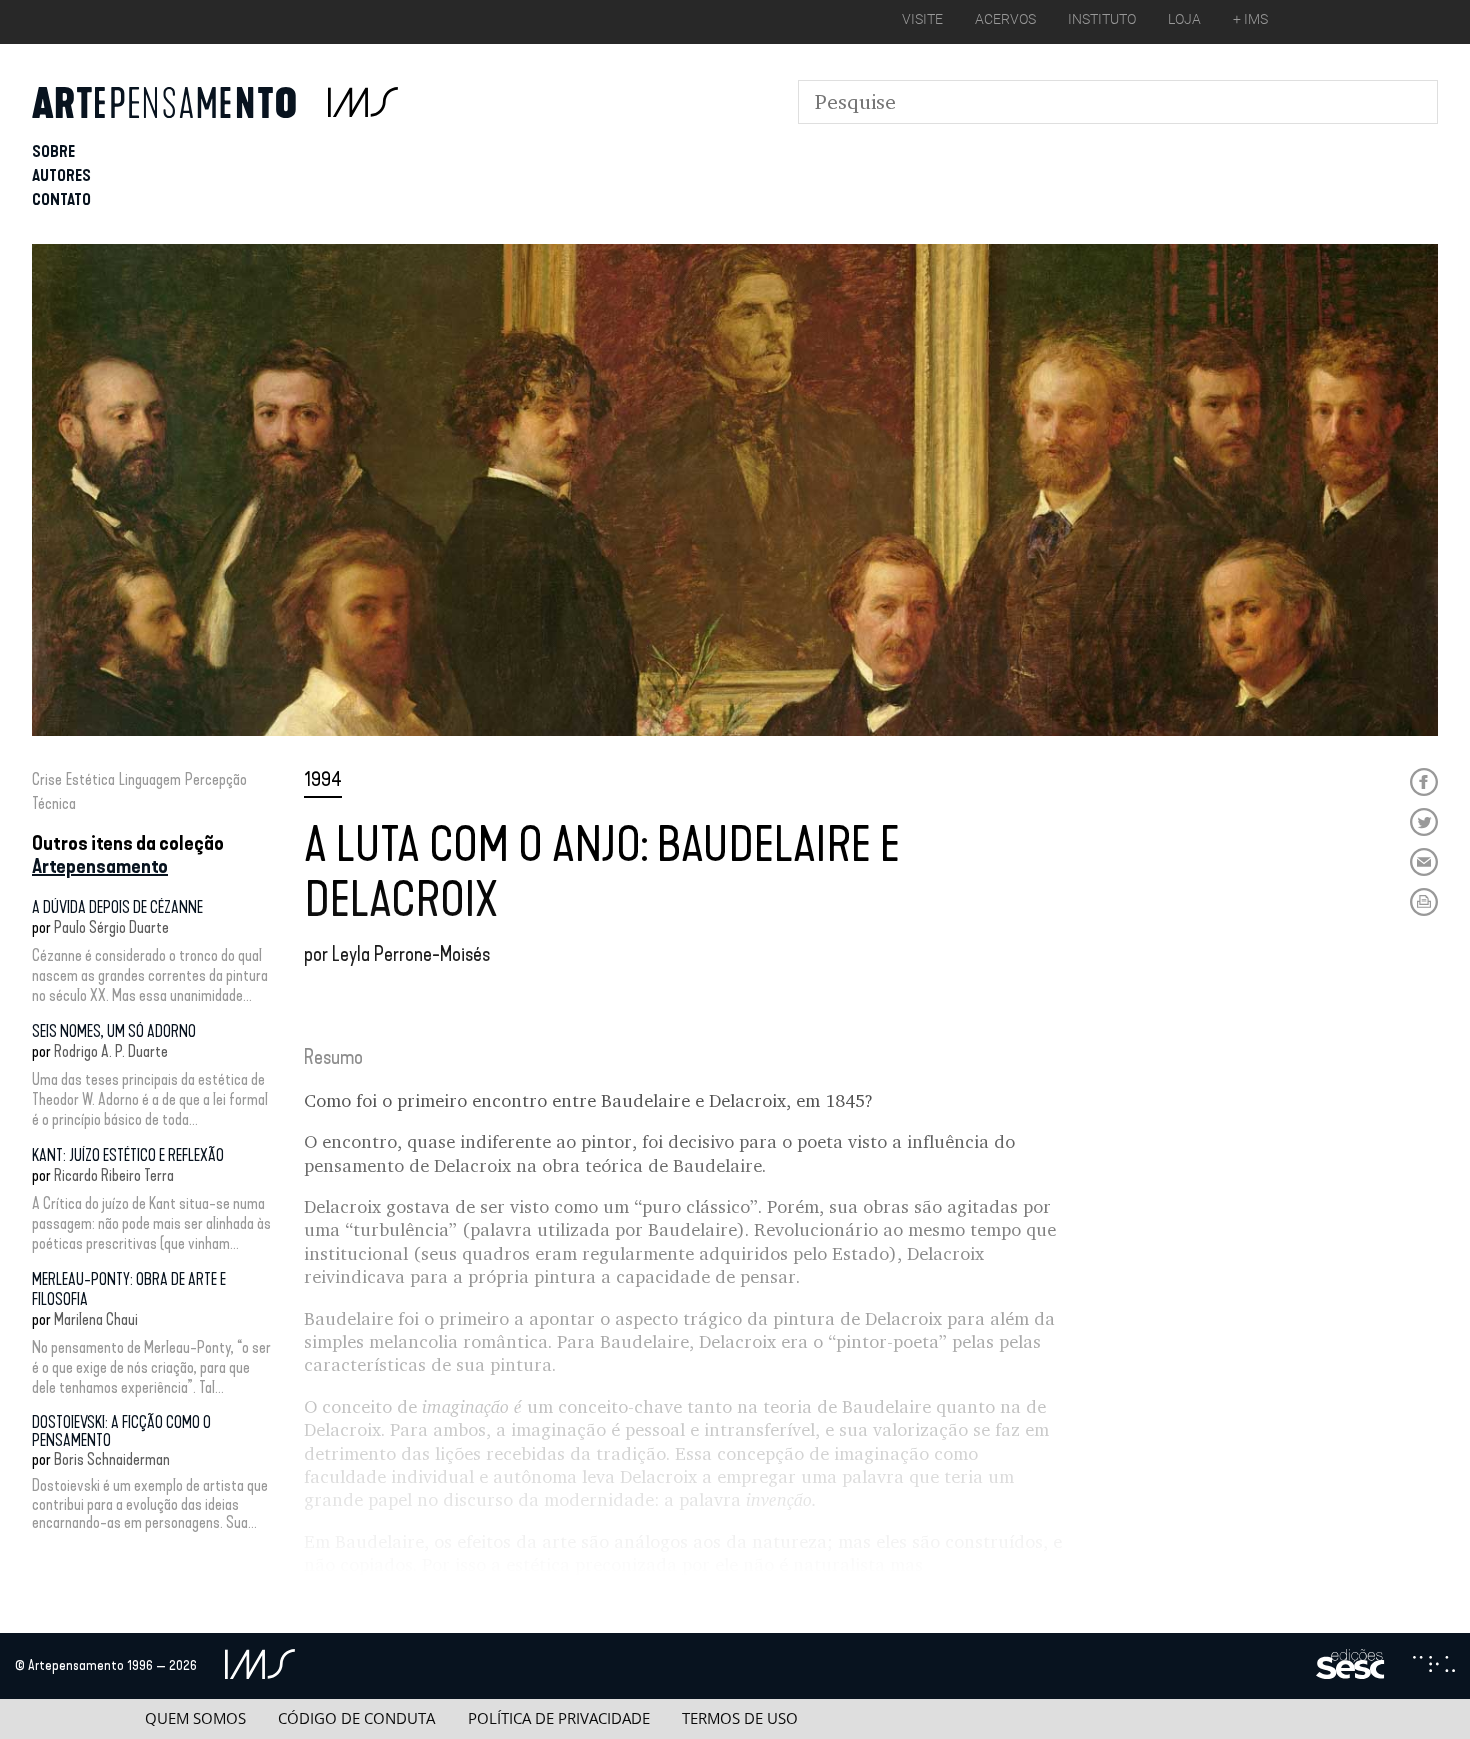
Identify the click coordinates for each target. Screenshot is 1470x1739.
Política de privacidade (559, 1718)
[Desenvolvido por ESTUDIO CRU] (1434, 1666)
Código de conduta (356, 1718)
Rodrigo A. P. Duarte (111, 1051)
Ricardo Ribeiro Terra (114, 1175)
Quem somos (195, 1718)
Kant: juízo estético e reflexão (128, 1155)
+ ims (1250, 19)
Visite (922, 19)
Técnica (54, 803)
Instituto (1102, 19)
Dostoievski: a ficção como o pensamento (121, 1431)
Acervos (1005, 19)
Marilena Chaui (96, 1319)
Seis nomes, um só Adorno (114, 1031)
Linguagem (150, 779)
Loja (1184, 19)
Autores (61, 175)
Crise (47, 779)
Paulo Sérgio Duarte (111, 927)
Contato (61, 199)
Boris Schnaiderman (112, 1459)
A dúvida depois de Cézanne (117, 907)
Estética (90, 779)
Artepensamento (100, 866)
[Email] (1424, 862)
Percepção (216, 779)
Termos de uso (740, 1718)
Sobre (53, 151)
